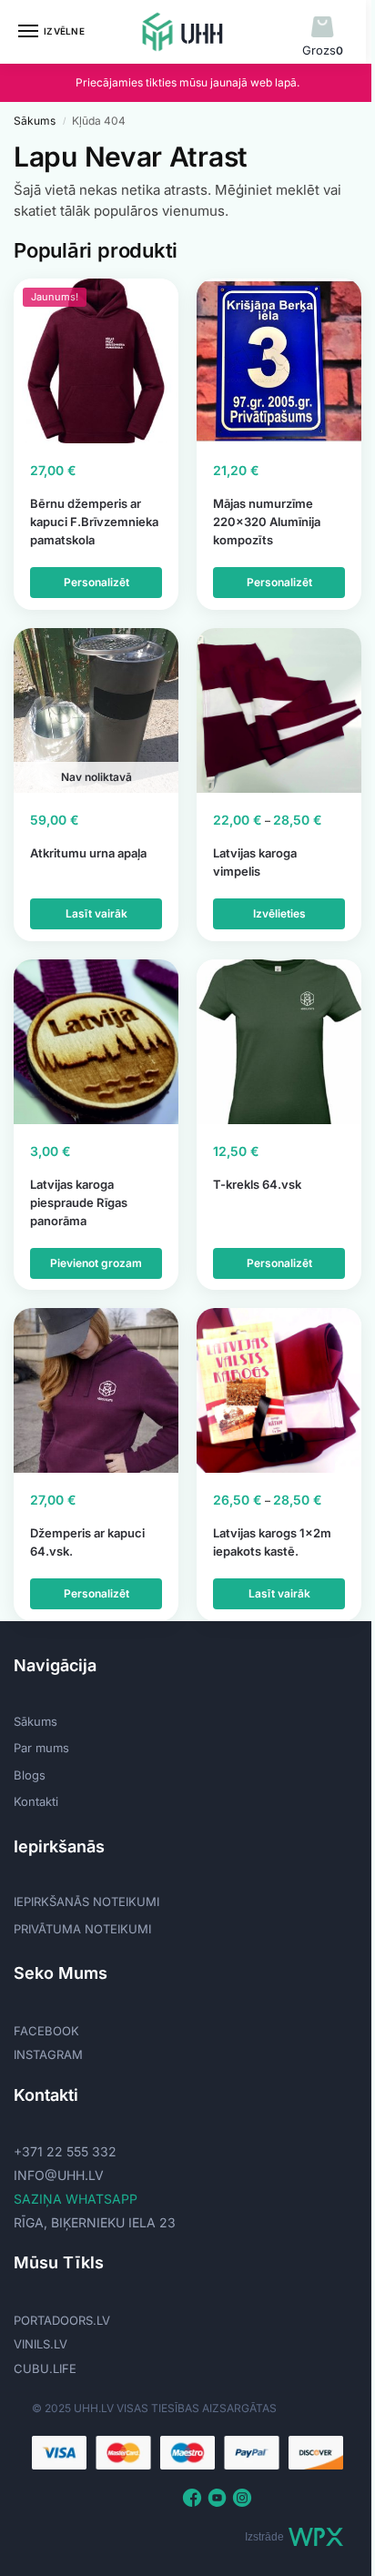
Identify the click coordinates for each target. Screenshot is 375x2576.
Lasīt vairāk (96, 913)
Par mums (41, 1748)
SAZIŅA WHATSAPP (76, 2199)
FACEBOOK (46, 2031)
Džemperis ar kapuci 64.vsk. (87, 1542)
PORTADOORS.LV (62, 2320)
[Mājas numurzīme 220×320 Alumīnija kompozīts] (279, 361)
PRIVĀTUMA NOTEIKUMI (82, 1929)
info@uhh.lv (59, 2175)
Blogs (30, 1775)
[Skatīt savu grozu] (323, 28)
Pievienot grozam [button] (96, 1263)
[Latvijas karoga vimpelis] (279, 710)
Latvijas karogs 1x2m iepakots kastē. (272, 1542)
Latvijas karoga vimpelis (255, 862)
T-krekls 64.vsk (257, 1184)
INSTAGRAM (48, 2054)
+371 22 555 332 (65, 2151)
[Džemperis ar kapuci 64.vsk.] (96, 1390)
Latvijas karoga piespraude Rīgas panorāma (79, 1202)
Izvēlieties (279, 913)
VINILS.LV (41, 2344)
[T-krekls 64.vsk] (279, 1042)
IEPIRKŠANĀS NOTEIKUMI (86, 1902)
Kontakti (36, 1801)
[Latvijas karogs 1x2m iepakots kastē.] (279, 1390)
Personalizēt (96, 582)
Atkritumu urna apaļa (88, 853)
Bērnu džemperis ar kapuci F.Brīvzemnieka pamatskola (94, 522)
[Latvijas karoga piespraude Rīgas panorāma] (96, 1042)
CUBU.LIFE (45, 2368)
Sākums (35, 121)
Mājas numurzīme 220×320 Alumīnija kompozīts (267, 522)
